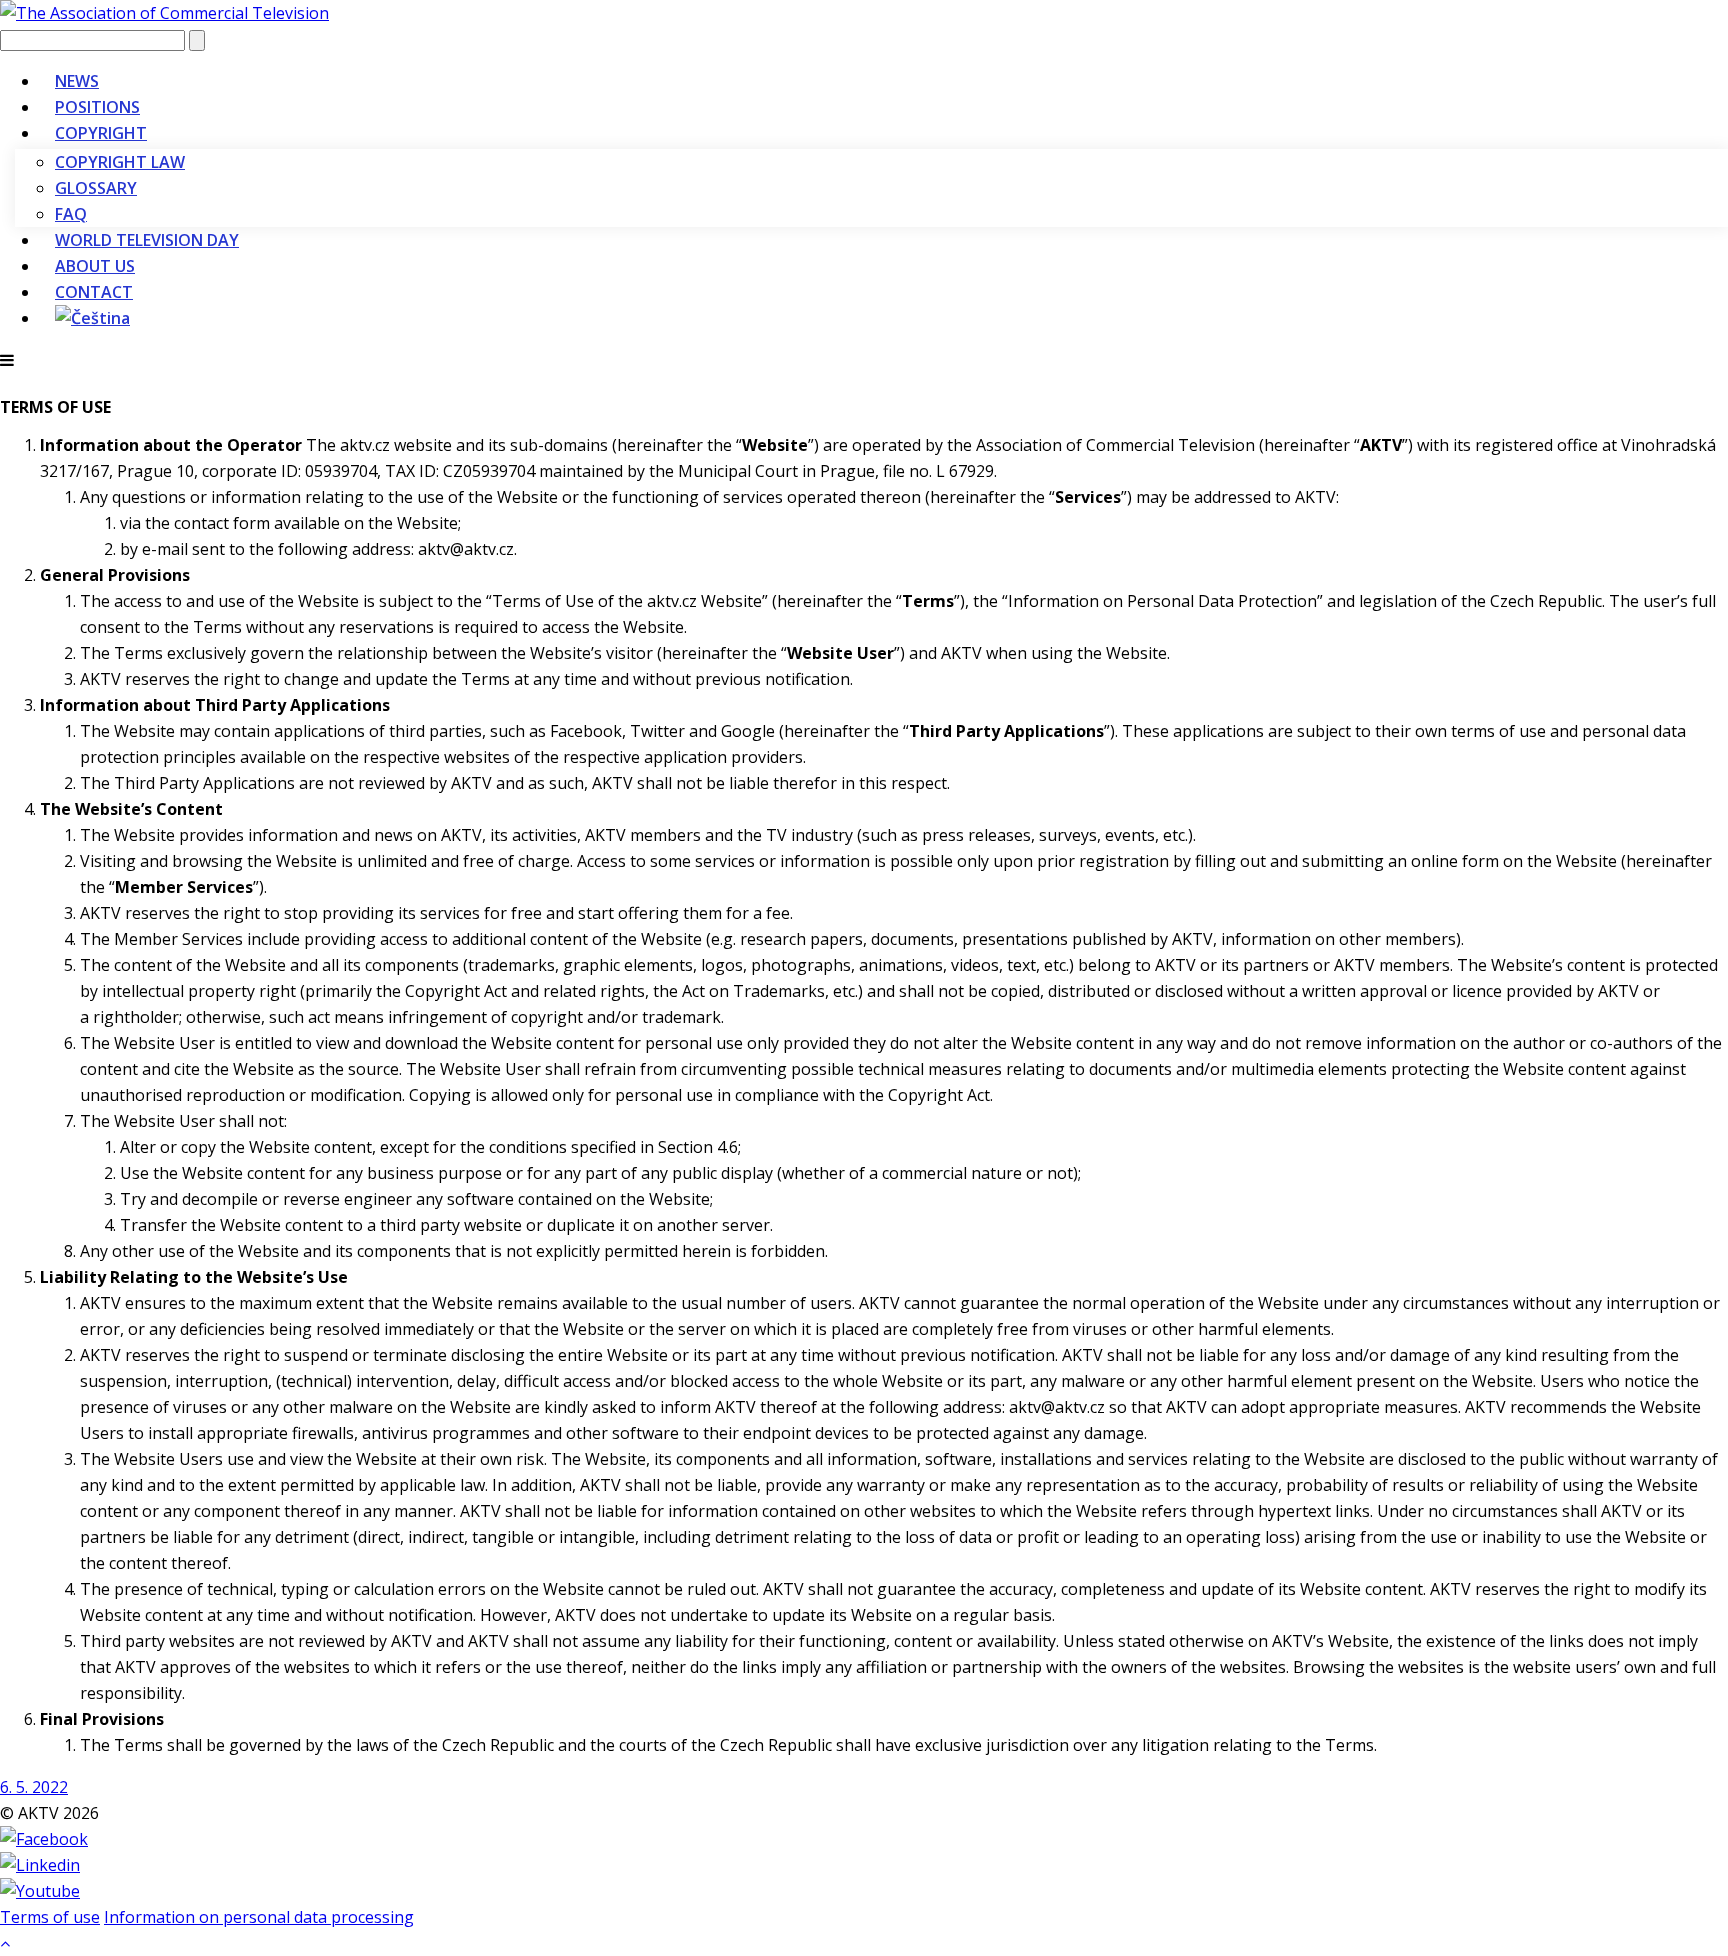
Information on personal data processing (259, 1917)
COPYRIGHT (101, 133)
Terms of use (50, 1917)
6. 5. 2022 (34, 1787)
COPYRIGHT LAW (120, 162)
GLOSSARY (96, 188)
